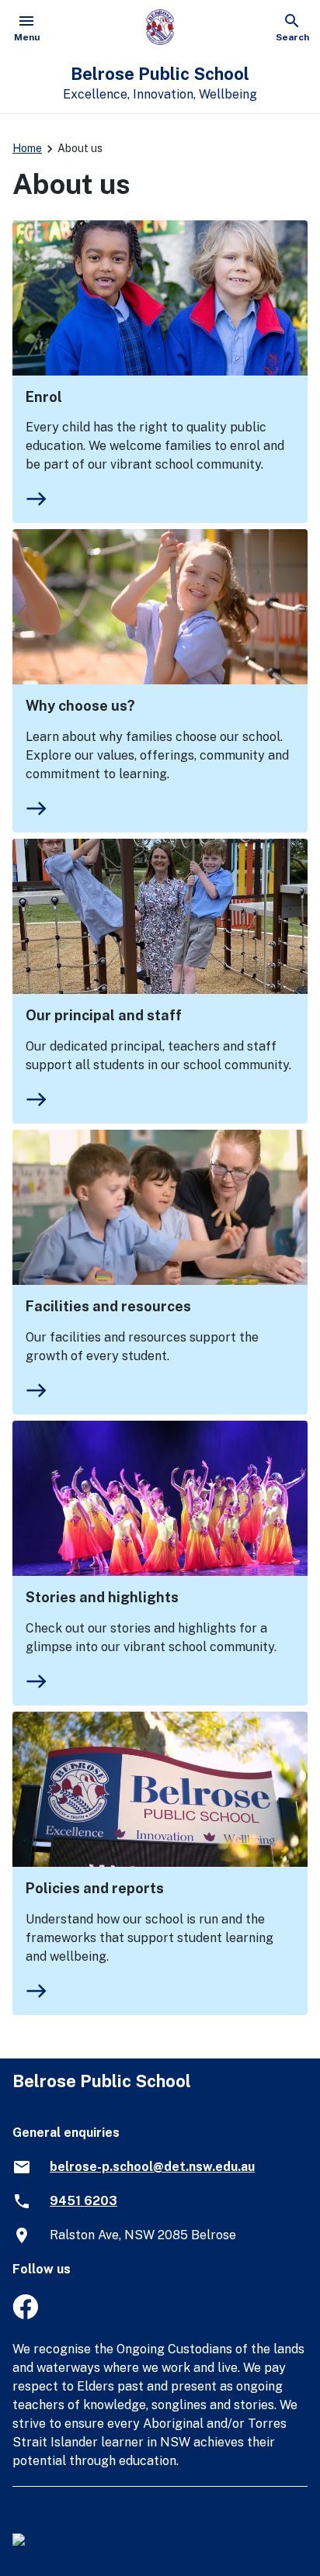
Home (27, 148)
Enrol (44, 397)
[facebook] (25, 2315)
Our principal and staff (104, 1015)
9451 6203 (83, 2201)
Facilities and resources (108, 1306)
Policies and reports (95, 1888)
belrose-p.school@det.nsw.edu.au (152, 2167)
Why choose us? (80, 706)
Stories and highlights (102, 1597)
